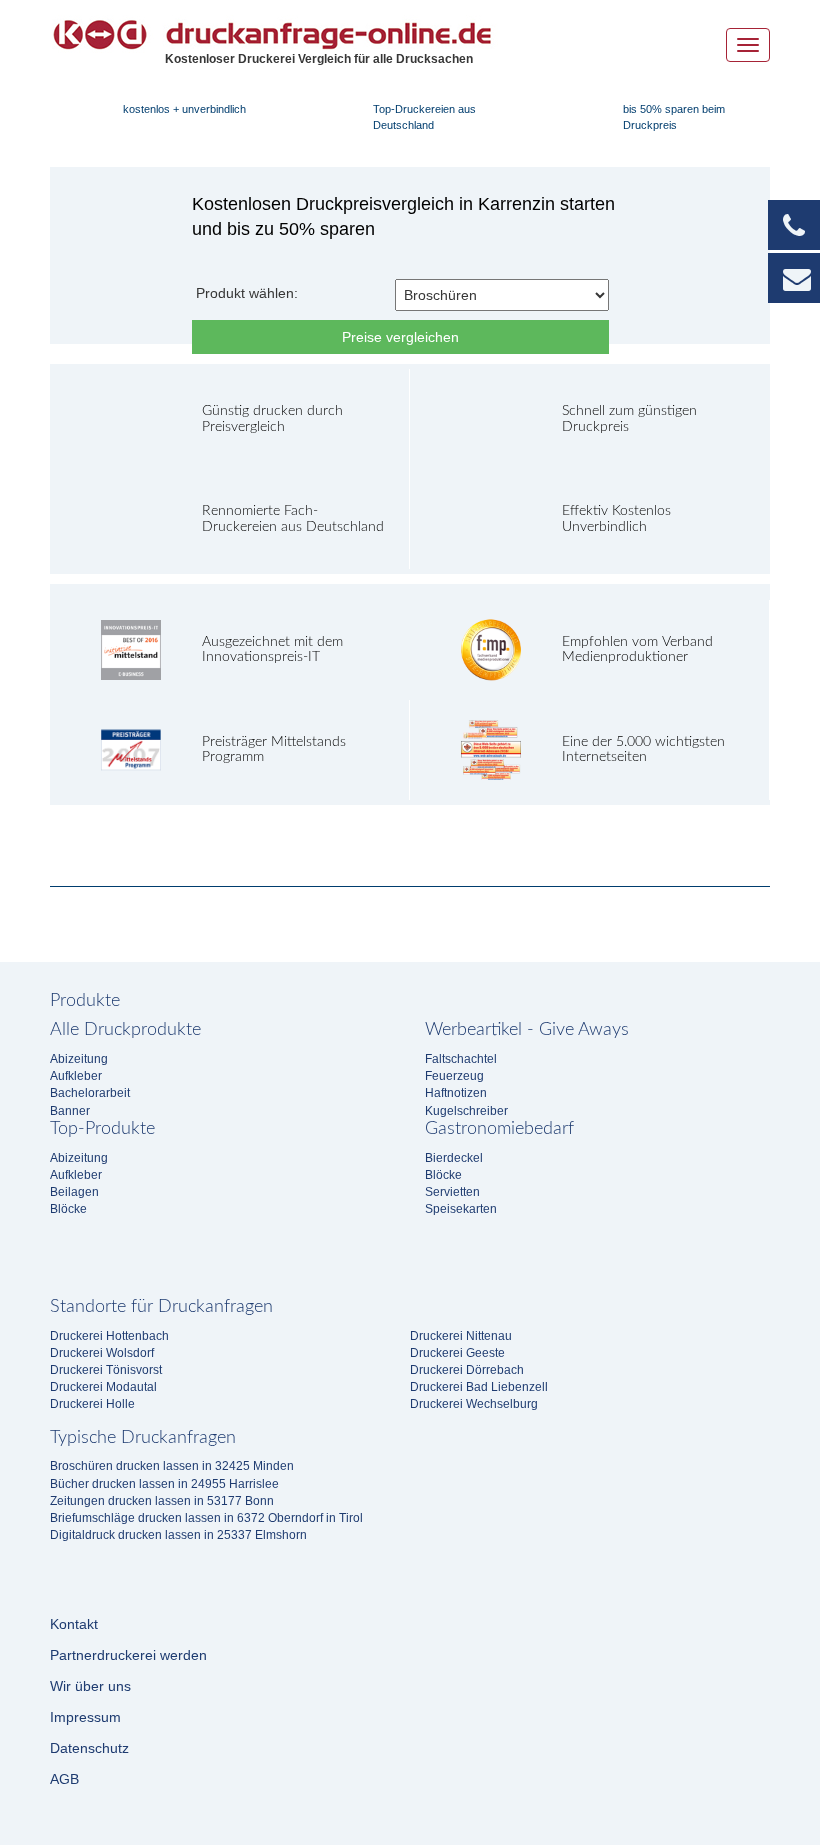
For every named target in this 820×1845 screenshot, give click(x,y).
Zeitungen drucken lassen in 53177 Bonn (162, 1501)
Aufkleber (76, 1076)
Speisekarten (461, 1209)
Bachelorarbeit (90, 1093)
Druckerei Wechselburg (474, 1404)
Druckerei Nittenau (461, 1336)
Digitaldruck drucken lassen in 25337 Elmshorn (178, 1535)
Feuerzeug (454, 1076)
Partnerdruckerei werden (128, 1655)
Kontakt (74, 1624)
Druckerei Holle (92, 1404)
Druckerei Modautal (103, 1387)
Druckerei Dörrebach (467, 1370)
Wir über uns (90, 1686)
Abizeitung (79, 1059)
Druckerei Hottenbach (109, 1336)
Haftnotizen (456, 1093)
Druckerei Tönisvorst (106, 1370)
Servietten (452, 1192)
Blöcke (68, 1209)
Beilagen (74, 1192)
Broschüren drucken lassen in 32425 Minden (172, 1466)
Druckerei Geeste (457, 1353)
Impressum (85, 1717)
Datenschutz (89, 1748)
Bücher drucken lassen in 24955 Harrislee (164, 1484)
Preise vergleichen (400, 337)
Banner (70, 1111)
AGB (64, 1779)
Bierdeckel (454, 1158)
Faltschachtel (461, 1059)
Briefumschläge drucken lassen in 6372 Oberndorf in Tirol (206, 1518)
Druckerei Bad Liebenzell (479, 1387)
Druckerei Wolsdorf (102, 1353)
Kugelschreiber (466, 1111)
